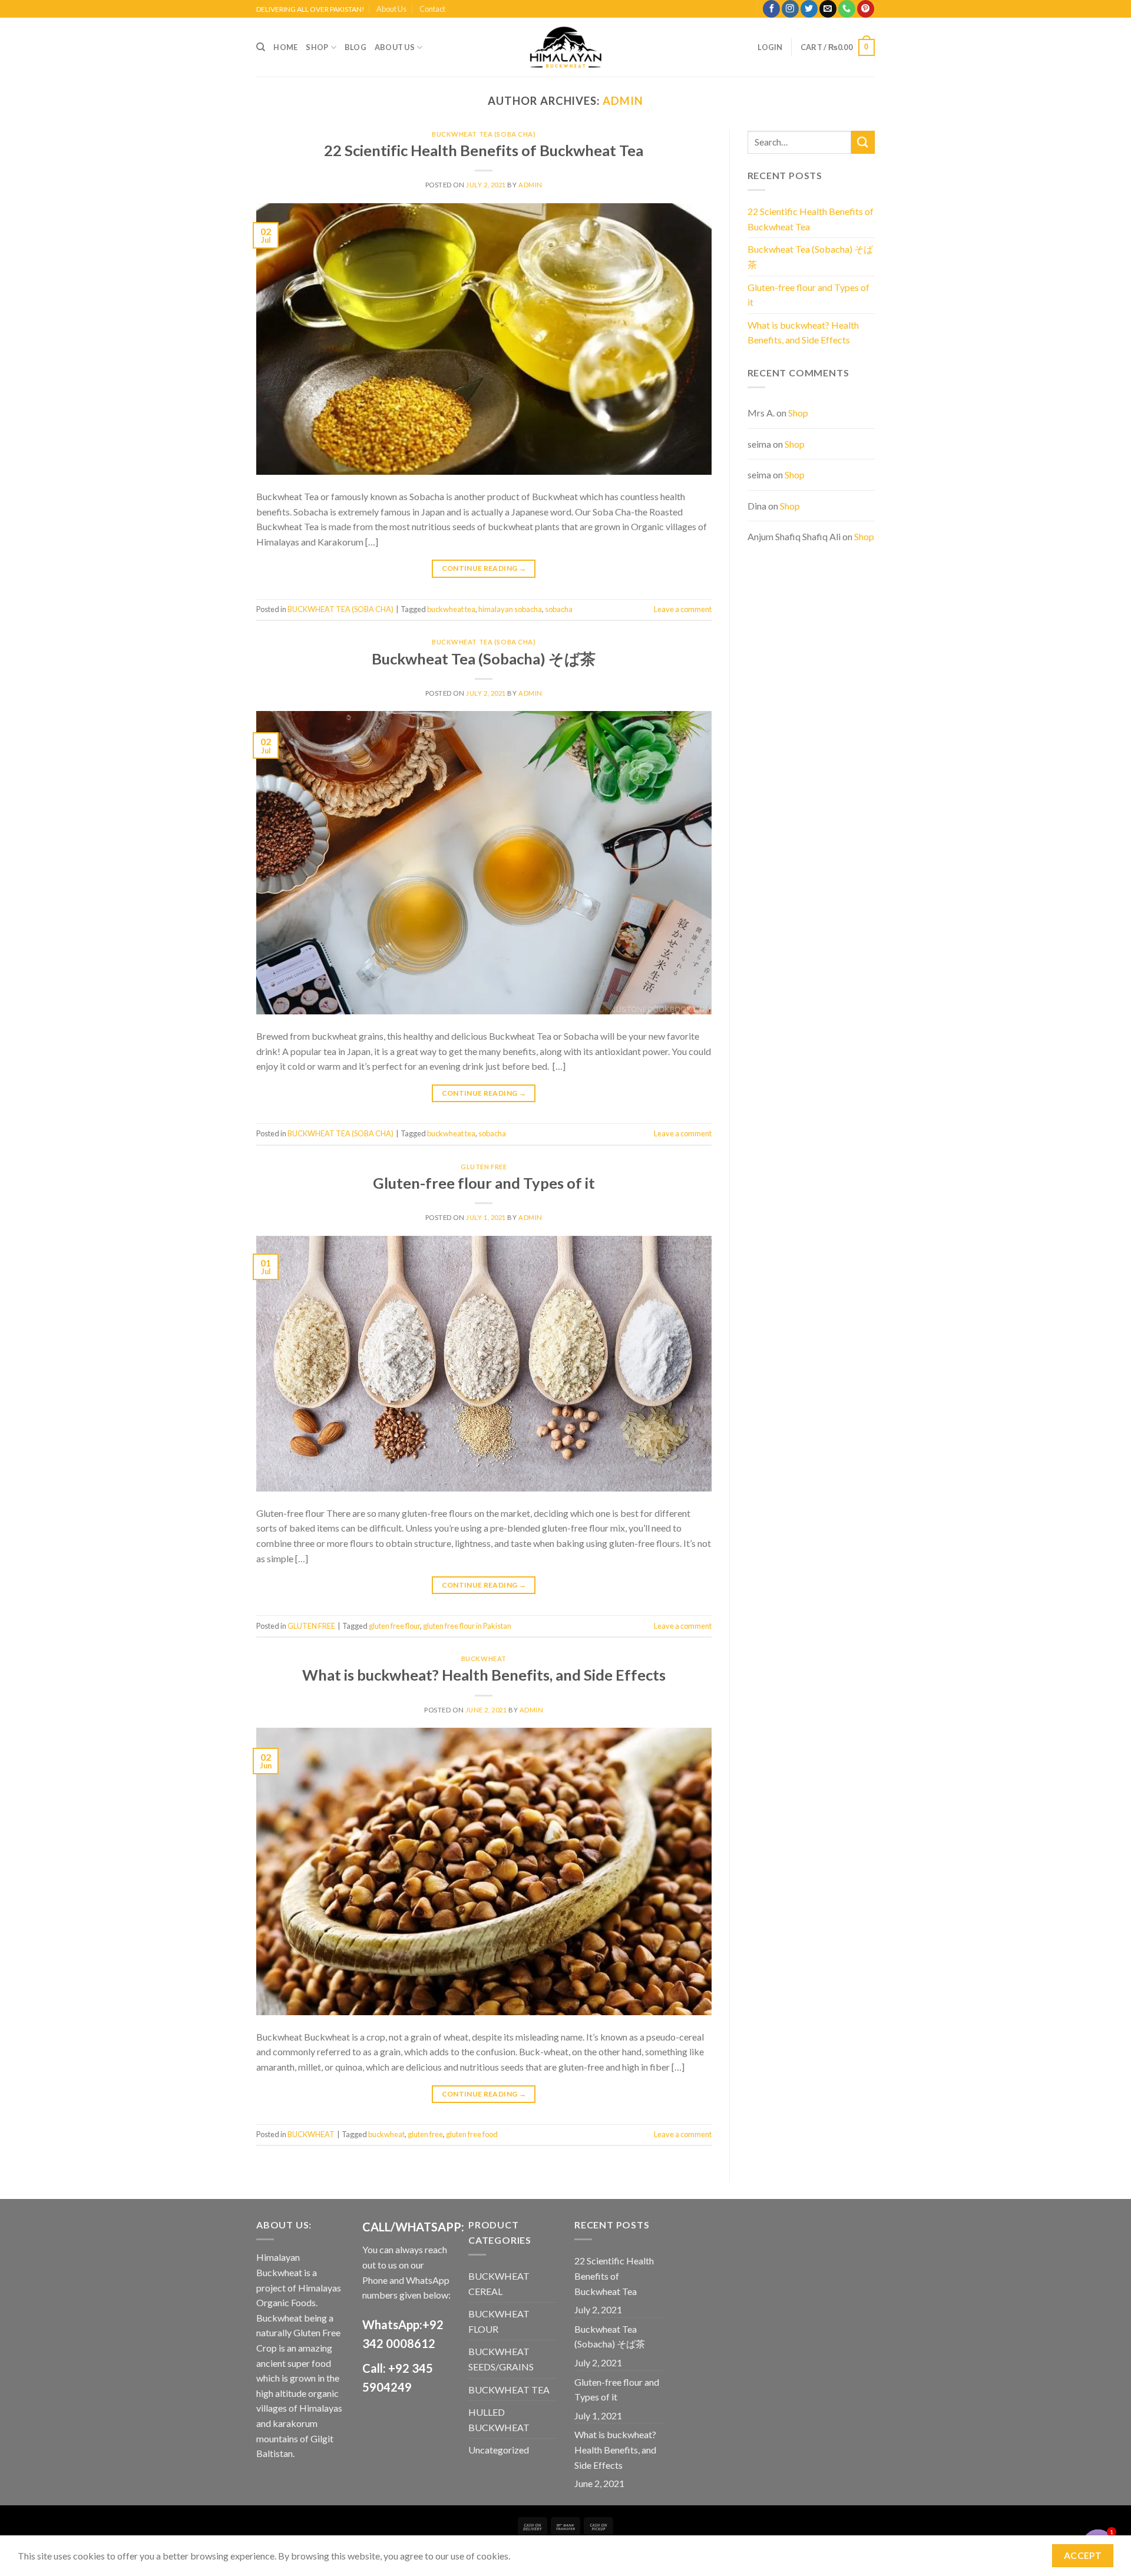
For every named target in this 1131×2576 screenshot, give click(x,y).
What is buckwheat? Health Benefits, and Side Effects (484, 1675)
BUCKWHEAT (484, 1659)
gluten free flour (394, 1626)
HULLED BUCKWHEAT (499, 2420)
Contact (432, 9)
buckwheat (386, 2134)
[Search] (261, 47)
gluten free (425, 2134)
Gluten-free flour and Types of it (484, 1183)
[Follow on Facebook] (771, 9)
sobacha (559, 609)
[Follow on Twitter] (809, 9)
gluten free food (472, 2134)
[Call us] (847, 9)
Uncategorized (499, 2450)
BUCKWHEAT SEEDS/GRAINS (501, 2359)
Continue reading (484, 568)
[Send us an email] (828, 9)
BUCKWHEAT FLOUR (499, 2321)
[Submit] (863, 142)
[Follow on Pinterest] (866, 9)
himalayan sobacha (510, 609)
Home (285, 47)
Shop (317, 47)
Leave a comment (683, 609)
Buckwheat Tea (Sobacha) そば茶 (484, 659)
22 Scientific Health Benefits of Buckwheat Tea (484, 150)
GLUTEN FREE (484, 1167)
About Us (391, 9)
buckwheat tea (451, 609)
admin (623, 101)
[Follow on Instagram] (790, 9)
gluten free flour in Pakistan (467, 1626)
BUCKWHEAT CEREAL (499, 2284)
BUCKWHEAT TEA (509, 2390)
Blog (355, 47)
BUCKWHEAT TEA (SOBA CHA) (484, 134)
